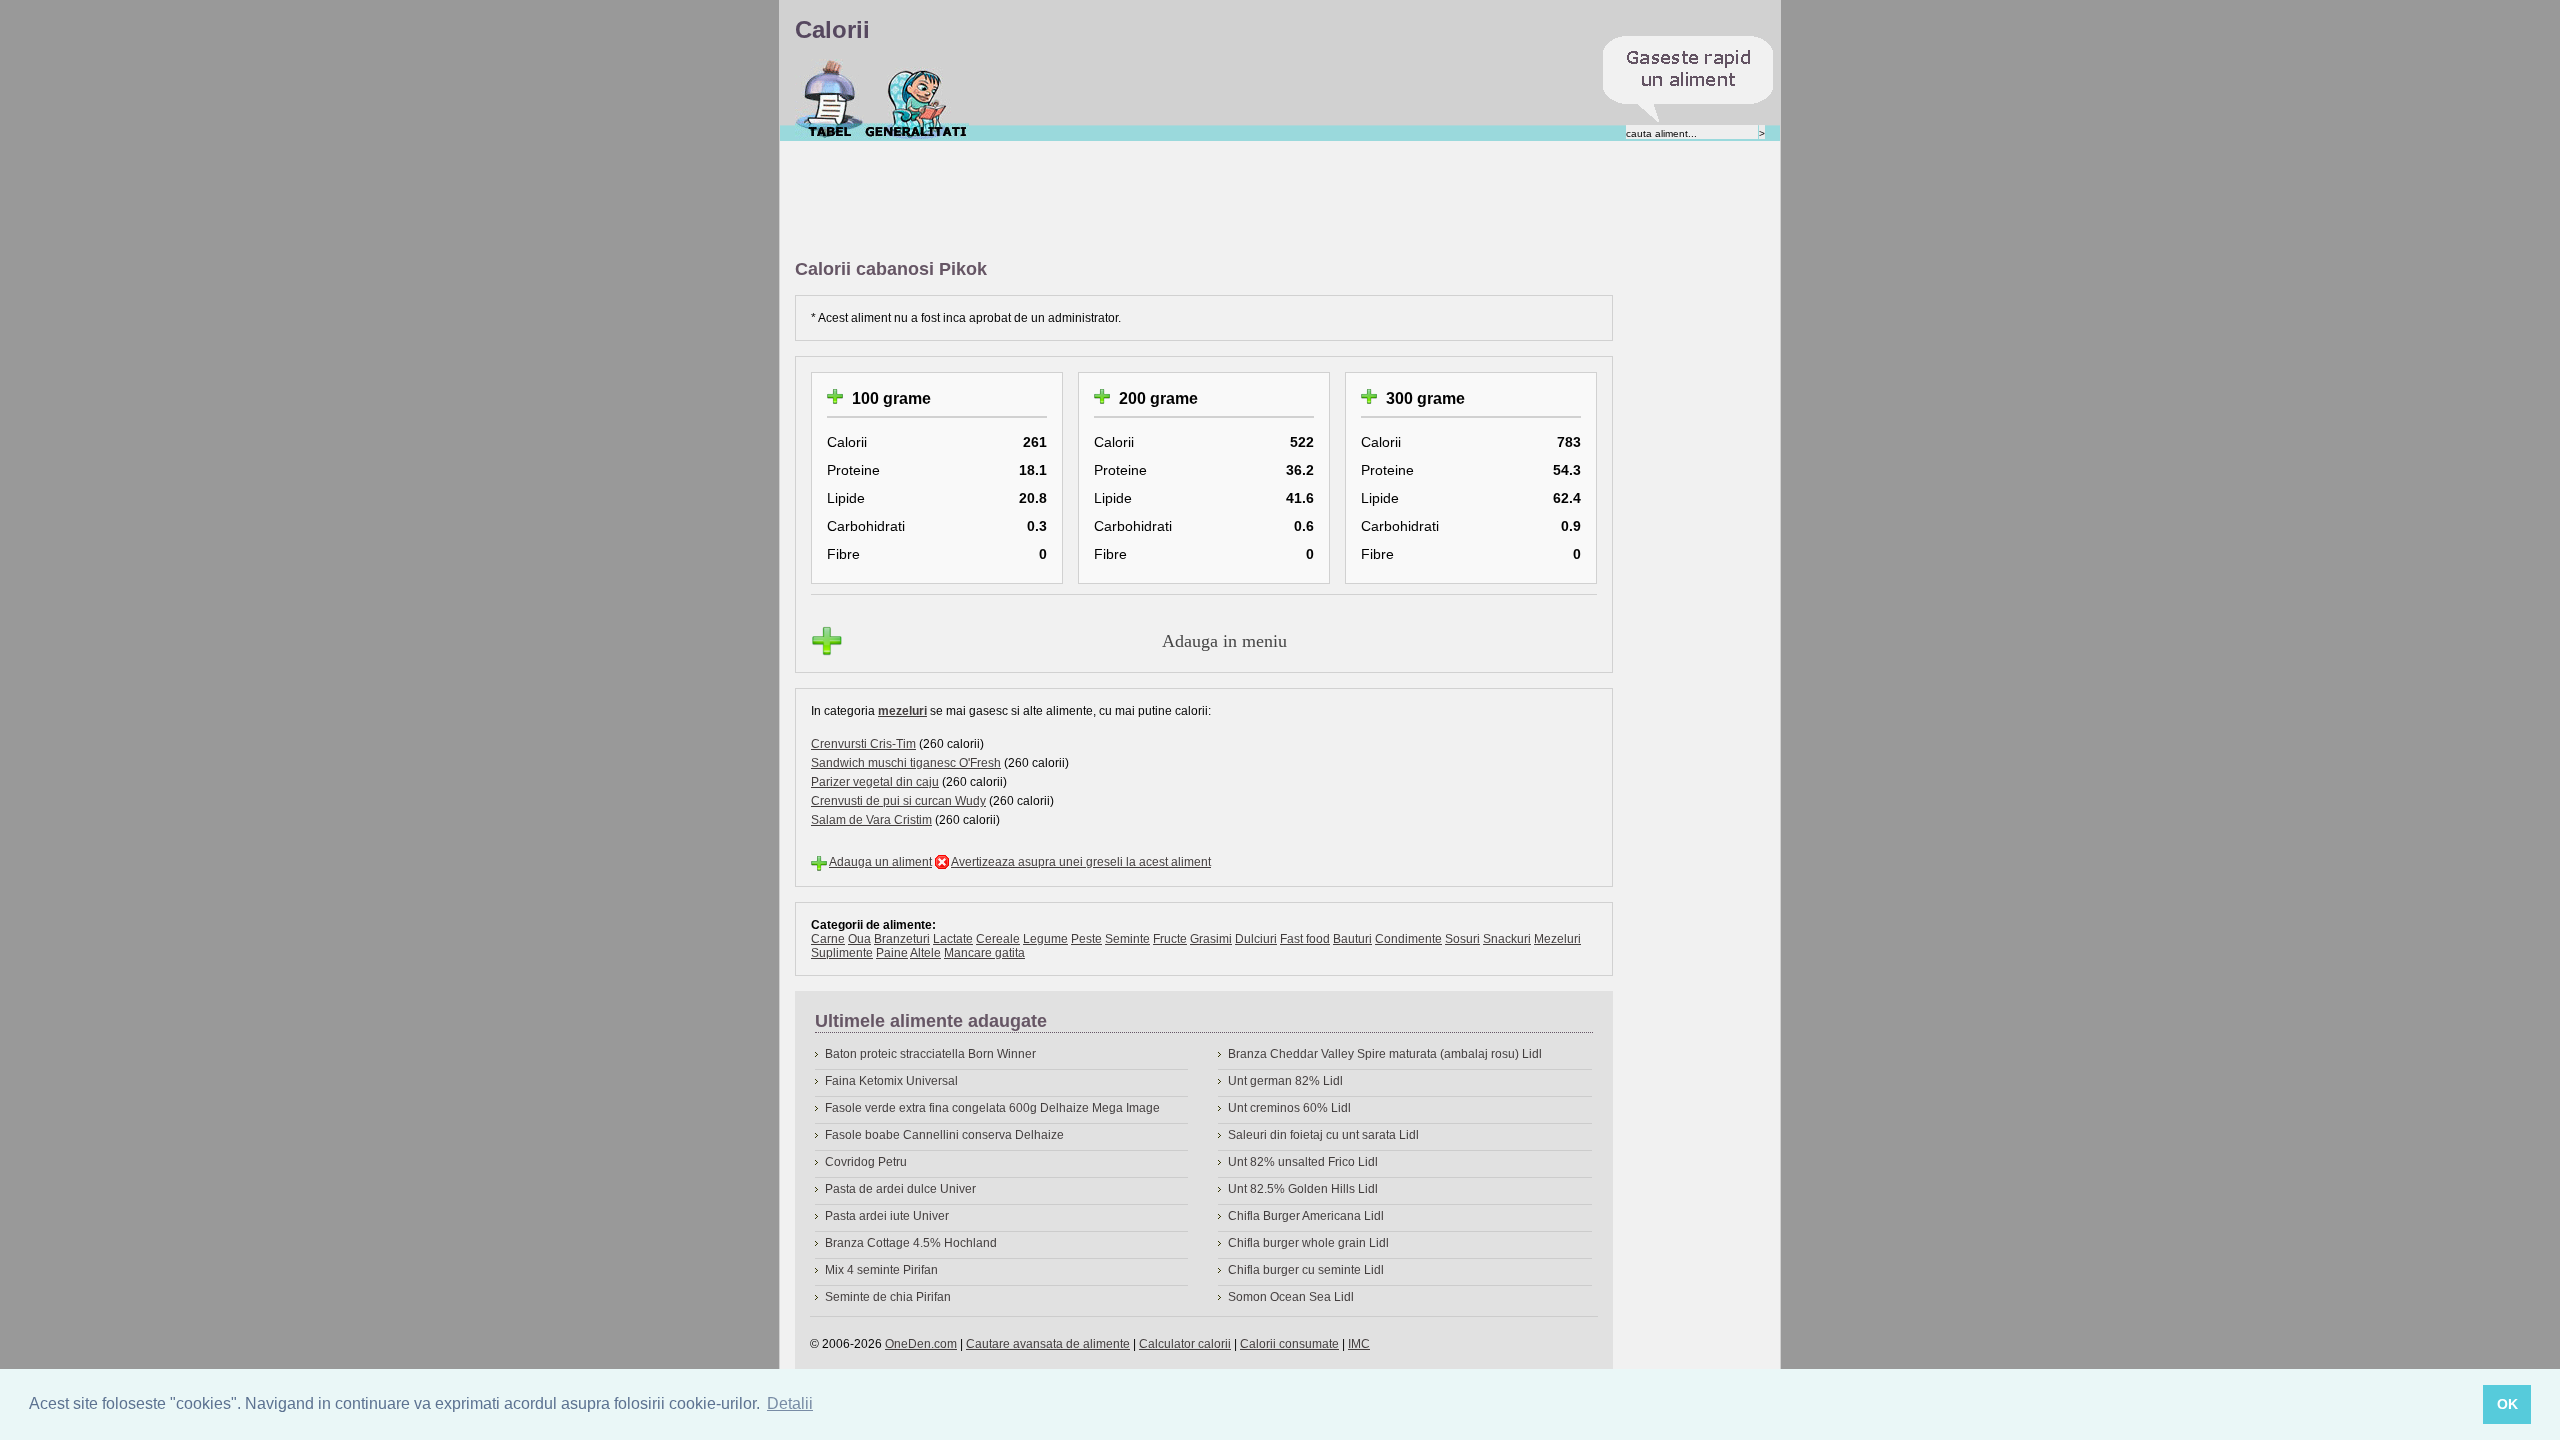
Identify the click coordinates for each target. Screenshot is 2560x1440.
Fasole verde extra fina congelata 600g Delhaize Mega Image (992, 1108)
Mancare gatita (984, 953)
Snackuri (1507, 939)
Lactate (953, 939)
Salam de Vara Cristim (871, 820)
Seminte (1127, 939)
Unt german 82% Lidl (1285, 1081)
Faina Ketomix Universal (891, 1081)
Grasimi (1211, 939)
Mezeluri (1557, 939)
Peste (1086, 939)
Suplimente (842, 953)
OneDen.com (921, 1344)
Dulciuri (1256, 939)
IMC (1359, 1344)
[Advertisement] (1159, 201)
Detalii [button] (790, 1403)
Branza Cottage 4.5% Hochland (911, 1243)
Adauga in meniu (1224, 641)
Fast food (1305, 939)
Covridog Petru (866, 1162)
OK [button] (2507, 1404)
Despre (916, 99)
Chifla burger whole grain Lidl (1308, 1243)
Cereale (998, 939)
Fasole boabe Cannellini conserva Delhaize (944, 1135)
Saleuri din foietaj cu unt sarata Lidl (1323, 1135)
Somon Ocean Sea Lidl (1291, 1297)
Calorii (829, 99)
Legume (1045, 939)
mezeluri (902, 711)
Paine (892, 953)
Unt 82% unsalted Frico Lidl (1303, 1162)
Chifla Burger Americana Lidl (1306, 1216)
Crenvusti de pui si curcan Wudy (898, 801)
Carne (828, 939)
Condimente (1408, 939)
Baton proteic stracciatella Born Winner (930, 1054)
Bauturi (1352, 939)
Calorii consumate (1289, 1344)
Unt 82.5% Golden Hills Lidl (1303, 1189)
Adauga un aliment (880, 862)
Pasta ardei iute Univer (887, 1216)
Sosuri (1462, 939)
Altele (925, 953)
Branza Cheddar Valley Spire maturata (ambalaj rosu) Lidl (1385, 1054)
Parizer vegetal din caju (875, 782)
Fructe (1170, 939)
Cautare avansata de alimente (1048, 1344)
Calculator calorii (1185, 1344)
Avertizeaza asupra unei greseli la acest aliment (1081, 862)
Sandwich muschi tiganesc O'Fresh (906, 763)
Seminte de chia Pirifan (888, 1297)
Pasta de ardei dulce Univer (900, 1189)
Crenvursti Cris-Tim (863, 744)
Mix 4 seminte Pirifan (881, 1270)
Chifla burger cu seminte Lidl (1306, 1270)
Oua (859, 939)
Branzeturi (902, 939)
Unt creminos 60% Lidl (1289, 1108)
